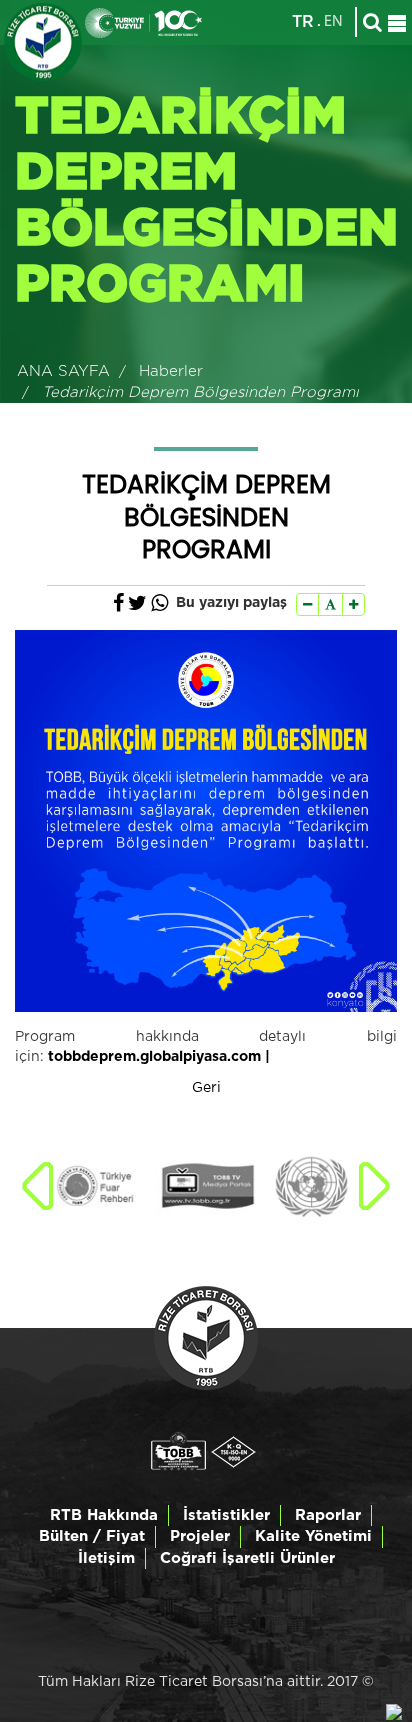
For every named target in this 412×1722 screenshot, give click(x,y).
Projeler (200, 1536)
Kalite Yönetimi (313, 1536)
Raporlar (328, 1515)
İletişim (106, 1558)
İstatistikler (226, 1515)
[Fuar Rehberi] (102, 1186)
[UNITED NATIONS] (311, 1186)
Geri (206, 1088)
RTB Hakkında (104, 1515)
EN (333, 22)
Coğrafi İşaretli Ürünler (247, 1558)
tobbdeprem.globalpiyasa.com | (159, 1057)
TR (303, 22)
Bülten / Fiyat (92, 1536)
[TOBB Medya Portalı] (207, 1186)
